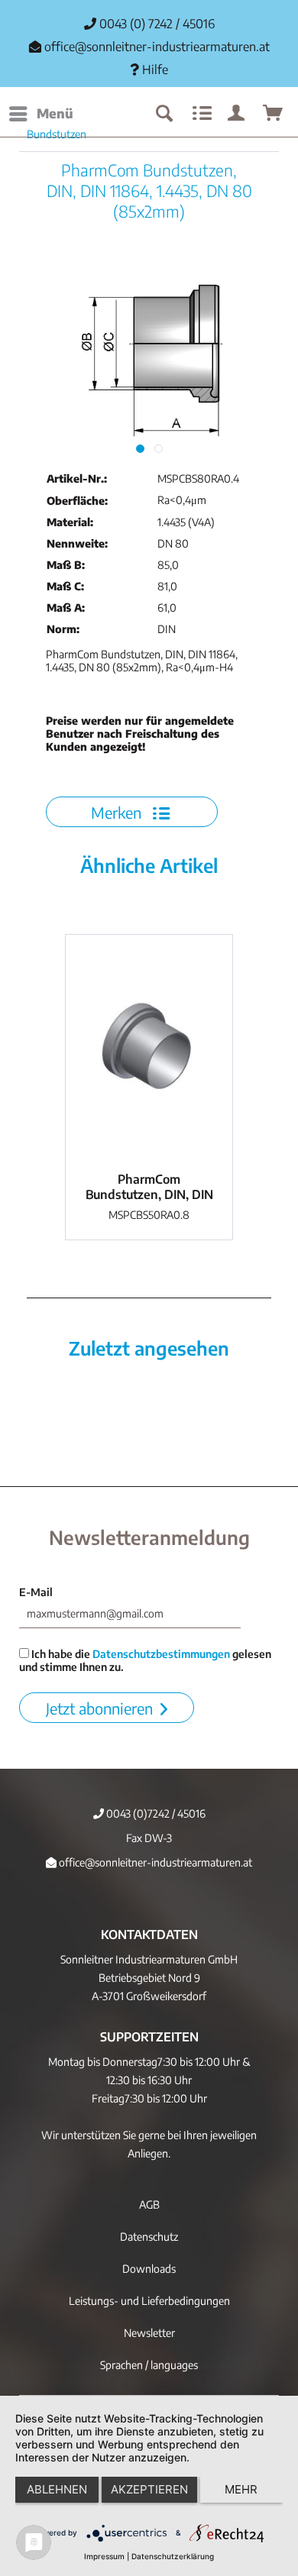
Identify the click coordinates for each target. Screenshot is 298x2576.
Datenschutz (149, 2237)
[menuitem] (40, 114)
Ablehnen (57, 2489)
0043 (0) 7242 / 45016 (155, 24)
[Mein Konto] (237, 114)
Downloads (149, 2269)
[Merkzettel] (200, 114)
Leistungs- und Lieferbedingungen (149, 2301)
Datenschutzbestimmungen (161, 1654)
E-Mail (36, 1592)
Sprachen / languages (149, 2365)
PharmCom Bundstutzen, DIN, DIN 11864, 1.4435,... (149, 1187)
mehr (241, 2489)
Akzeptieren (149, 2489)
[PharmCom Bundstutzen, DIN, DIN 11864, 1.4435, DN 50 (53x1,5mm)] (149, 1049)
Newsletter (149, 2333)
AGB (149, 2204)
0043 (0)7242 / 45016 (155, 1813)
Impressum (104, 2556)
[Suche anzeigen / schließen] (164, 114)
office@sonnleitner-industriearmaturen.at (157, 47)
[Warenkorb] (274, 114)
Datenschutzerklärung (173, 2556)
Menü (55, 113)
